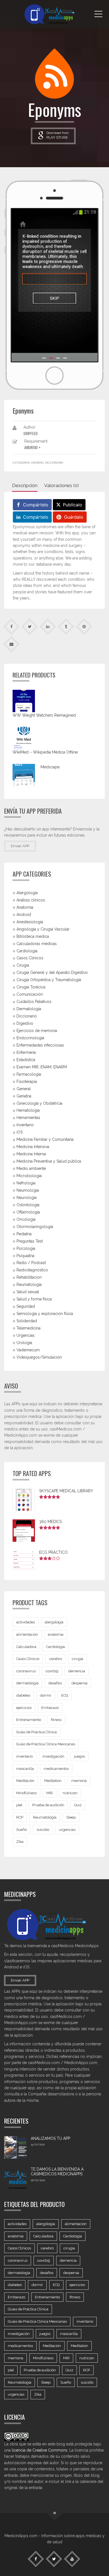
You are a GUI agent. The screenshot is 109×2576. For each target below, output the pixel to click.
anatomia (56, 1634)
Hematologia (28, 1110)
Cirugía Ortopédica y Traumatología (49, 980)
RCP (20, 1817)
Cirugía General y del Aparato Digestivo (52, 972)
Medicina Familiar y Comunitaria (45, 1139)
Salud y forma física (34, 1299)
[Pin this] (84, 626)
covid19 (52, 1671)
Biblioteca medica (33, 936)
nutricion (70, 1793)
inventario (24, 1756)
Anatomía (25, 907)
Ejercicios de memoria (37, 1031)
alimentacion (27, 1634)
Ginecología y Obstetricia (39, 1103)
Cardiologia (27, 951)
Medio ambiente (31, 1168)
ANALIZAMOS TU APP (50, 2138)
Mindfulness (26, 1793)
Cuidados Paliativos (34, 1002)
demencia (77, 1671)
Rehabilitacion (29, 1277)
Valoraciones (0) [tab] (61, 485)
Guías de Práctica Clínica (36, 1732)
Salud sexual (28, 1292)
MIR (50, 1793)
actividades (26, 1622)
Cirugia (23, 965)
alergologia (54, 1622)
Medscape (50, 767)
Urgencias (26, 1335)
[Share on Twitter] (30, 626)
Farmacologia (29, 1074)
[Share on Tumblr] (66, 626)
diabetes (23, 1695)
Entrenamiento (29, 1720)
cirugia (78, 1659)
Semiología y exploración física (45, 1314)
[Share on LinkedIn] (48, 626)
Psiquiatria (25, 1255)
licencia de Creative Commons (40, 2450)
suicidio (43, 1830)
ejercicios (24, 1708)
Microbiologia (29, 1176)
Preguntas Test (30, 1241)
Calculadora (26, 1647)
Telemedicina (29, 1328)
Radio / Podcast (31, 1263)
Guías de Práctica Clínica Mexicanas (46, 1744)
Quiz (78, 1805)
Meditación (25, 1781)
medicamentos (56, 1769)
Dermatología (29, 1009)
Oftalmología (28, 1212)
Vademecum (28, 1350)
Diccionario (54, 463)
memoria (79, 1781)
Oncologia (26, 1219)
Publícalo (73, 505)
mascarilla (25, 1769)
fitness (56, 1720)
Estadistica (26, 1060)
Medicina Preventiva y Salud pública (49, 1161)
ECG (65, 1695)
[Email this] (12, 644)
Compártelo (36, 505)
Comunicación (30, 994)
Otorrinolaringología (35, 1226)
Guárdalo (74, 517)
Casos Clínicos (30, 958)
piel (19, 1805)
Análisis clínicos (31, 900)
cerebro (56, 1659)
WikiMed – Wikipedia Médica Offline (45, 752)
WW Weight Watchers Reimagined (44, 715)
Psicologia (26, 1248)
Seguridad (26, 1306)
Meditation (53, 1781)
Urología (24, 1343)
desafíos (55, 1683)
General (24, 1089)
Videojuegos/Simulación (39, 1357)
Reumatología (29, 1285)
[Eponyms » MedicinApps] (54, 14)
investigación (53, 1756)
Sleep (71, 1817)
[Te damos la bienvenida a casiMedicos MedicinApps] (15, 2178)
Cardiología (55, 1647)
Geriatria (24, 1096)
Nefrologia (26, 1183)
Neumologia (28, 1190)
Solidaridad (27, 1321)
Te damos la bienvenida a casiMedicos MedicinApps (57, 2172)
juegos (80, 1756)
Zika (20, 1842)
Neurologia (27, 1198)
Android (37, 463)
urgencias (67, 1830)
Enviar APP (20, 846)
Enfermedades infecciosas (40, 1045)
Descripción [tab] (25, 485)
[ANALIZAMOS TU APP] (15, 2147)
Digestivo (25, 1023)
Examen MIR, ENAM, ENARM (42, 1067)
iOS (20, 1132)
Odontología (28, 1205)
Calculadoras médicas (37, 943)
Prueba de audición (48, 1805)
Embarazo (50, 1708)
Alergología (27, 893)
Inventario (25, 1125)
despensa (80, 1683)
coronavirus (26, 1671)
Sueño (22, 1830)
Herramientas (28, 1118)
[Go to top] (55, 2513)
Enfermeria (26, 1052)
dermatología (27, 1683)
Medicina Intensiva (33, 1147)
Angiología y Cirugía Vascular (43, 929)
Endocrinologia (30, 1038)
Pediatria (24, 1234)
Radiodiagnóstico (32, 1270)
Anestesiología (30, 922)
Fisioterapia (27, 1081)
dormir (46, 1695)
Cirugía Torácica (31, 987)
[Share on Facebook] (12, 626)
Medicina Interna (31, 1154)
